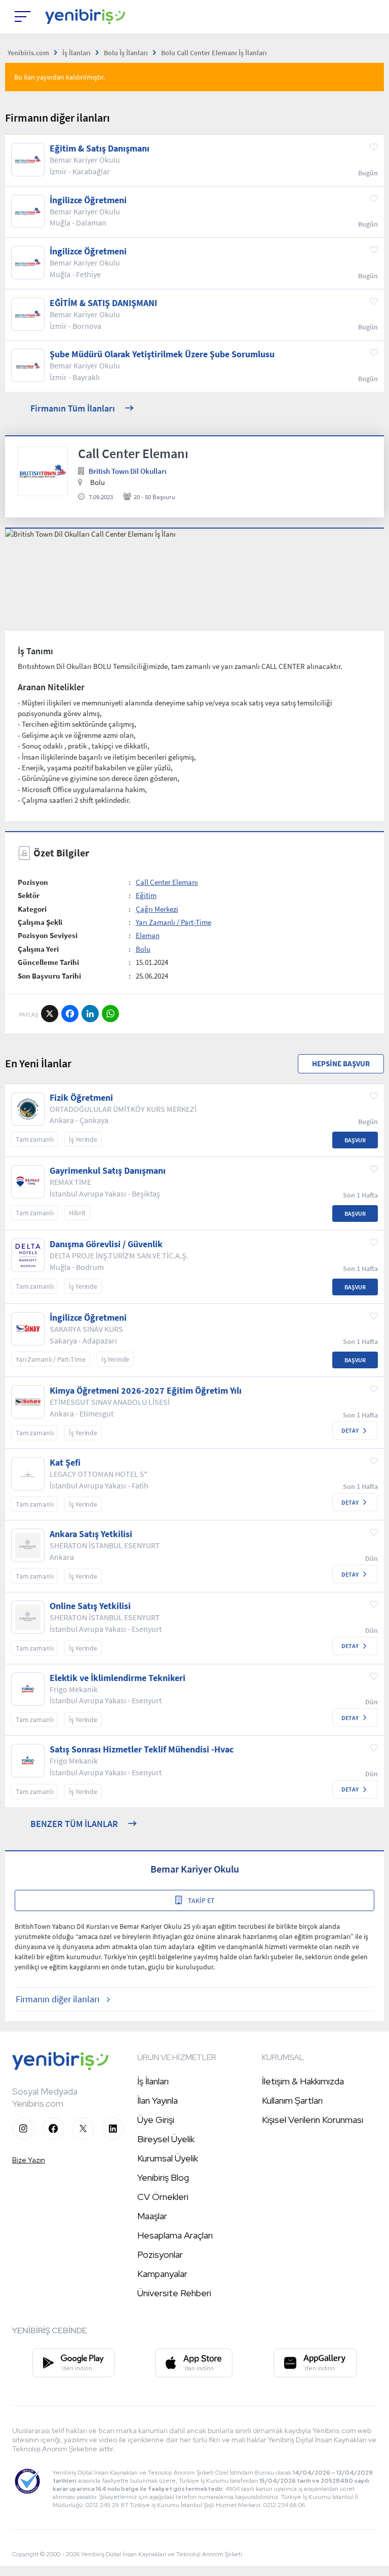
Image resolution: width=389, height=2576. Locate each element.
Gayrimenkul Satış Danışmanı (108, 1171)
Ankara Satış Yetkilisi (91, 1534)
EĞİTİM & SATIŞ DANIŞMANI (103, 303)
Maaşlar (152, 2216)
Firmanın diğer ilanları (57, 1999)
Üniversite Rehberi (174, 2293)
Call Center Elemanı (167, 882)
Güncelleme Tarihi (48, 962)
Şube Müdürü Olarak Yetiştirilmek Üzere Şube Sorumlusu (162, 354)
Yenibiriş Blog (163, 2177)
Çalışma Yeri (38, 949)
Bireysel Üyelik (166, 2139)
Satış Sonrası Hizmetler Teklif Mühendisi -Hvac (142, 1749)
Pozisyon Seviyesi (48, 935)
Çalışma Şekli (40, 922)
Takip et (201, 1900)
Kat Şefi (65, 1463)
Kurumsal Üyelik (168, 2158)
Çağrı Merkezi (157, 909)
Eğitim (146, 895)
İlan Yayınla (158, 2100)
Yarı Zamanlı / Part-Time (173, 922)
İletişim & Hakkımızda (303, 2081)
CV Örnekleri (163, 2197)
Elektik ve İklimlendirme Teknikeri (118, 1678)
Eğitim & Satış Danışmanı (100, 148)
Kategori (32, 909)
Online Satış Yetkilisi (90, 1606)
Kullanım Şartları (292, 2100)
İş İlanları (153, 2081)
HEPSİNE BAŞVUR (341, 1063)
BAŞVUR (355, 1140)
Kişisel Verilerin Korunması (313, 2120)
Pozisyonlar (160, 2254)
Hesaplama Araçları (175, 2235)
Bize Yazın (29, 2160)
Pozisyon (33, 882)
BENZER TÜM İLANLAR (74, 1824)
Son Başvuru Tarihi (49, 976)
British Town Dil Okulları (128, 471)
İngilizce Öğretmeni (88, 200)
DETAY (350, 1430)
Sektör (29, 895)
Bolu (143, 949)
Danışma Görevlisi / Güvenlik (106, 1244)
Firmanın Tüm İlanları (73, 408)
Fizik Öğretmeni (81, 1098)
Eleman (148, 935)
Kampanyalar (162, 2274)
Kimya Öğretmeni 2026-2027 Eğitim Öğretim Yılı (146, 1391)
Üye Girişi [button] (156, 2120)
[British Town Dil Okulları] (43, 472)
